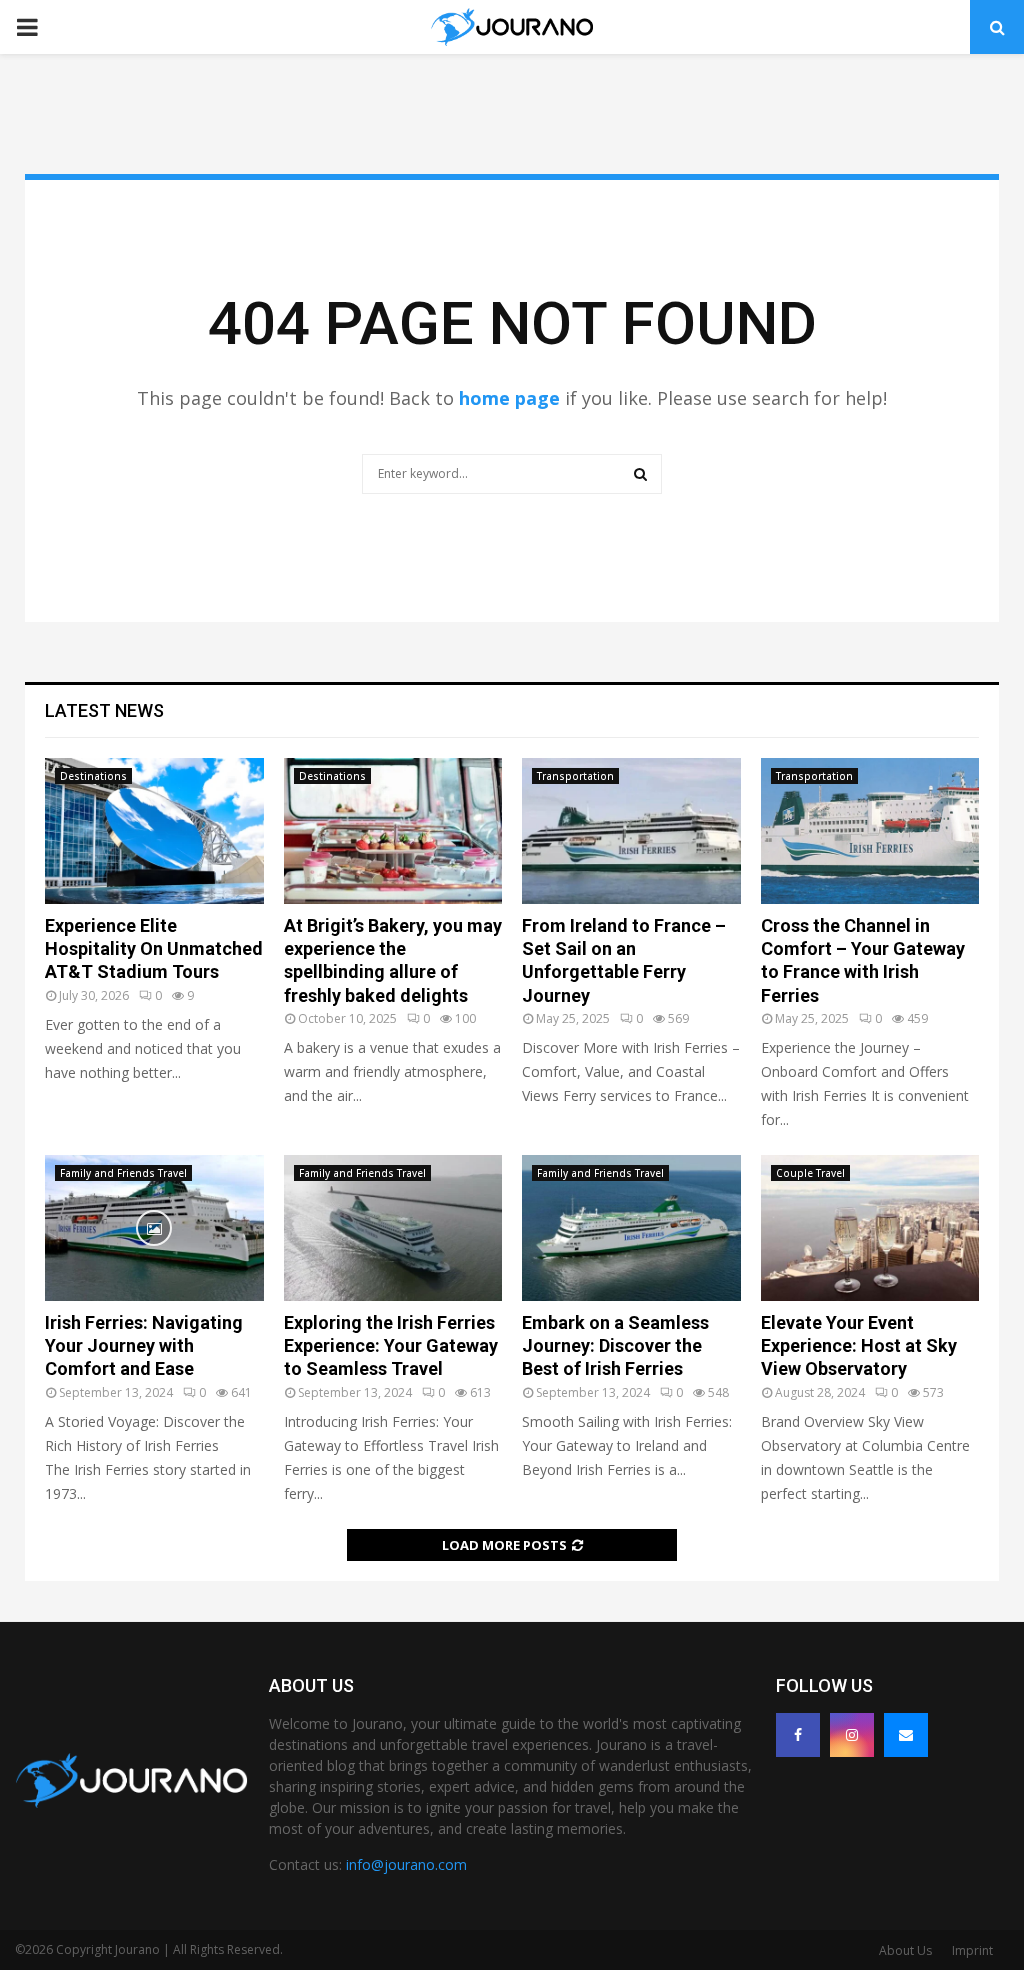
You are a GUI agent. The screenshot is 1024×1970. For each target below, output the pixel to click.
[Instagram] (852, 1735)
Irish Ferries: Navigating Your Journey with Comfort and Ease (144, 1346)
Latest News (104, 710)
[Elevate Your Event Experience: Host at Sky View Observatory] (870, 1228)
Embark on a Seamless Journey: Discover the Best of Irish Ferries (615, 1346)
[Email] (906, 1735)
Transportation (575, 776)
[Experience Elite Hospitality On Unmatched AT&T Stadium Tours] (154, 831)
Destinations (93, 776)
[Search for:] (512, 471)
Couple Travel (810, 1173)
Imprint (972, 1950)
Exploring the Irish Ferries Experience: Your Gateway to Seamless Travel (391, 1346)
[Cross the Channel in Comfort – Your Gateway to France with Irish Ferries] (870, 831)
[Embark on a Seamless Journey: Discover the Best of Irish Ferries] (631, 1228)
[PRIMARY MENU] (27, 27)
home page (509, 398)
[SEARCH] (640, 474)
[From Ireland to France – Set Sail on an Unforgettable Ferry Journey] (631, 831)
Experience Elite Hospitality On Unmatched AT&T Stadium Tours (154, 949)
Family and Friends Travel (123, 1173)
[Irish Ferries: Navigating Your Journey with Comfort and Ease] (154, 1228)
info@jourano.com (406, 1864)
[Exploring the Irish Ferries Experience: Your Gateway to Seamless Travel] (393, 1228)
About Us (905, 1950)
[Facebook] (798, 1735)
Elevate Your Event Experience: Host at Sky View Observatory (859, 1346)
